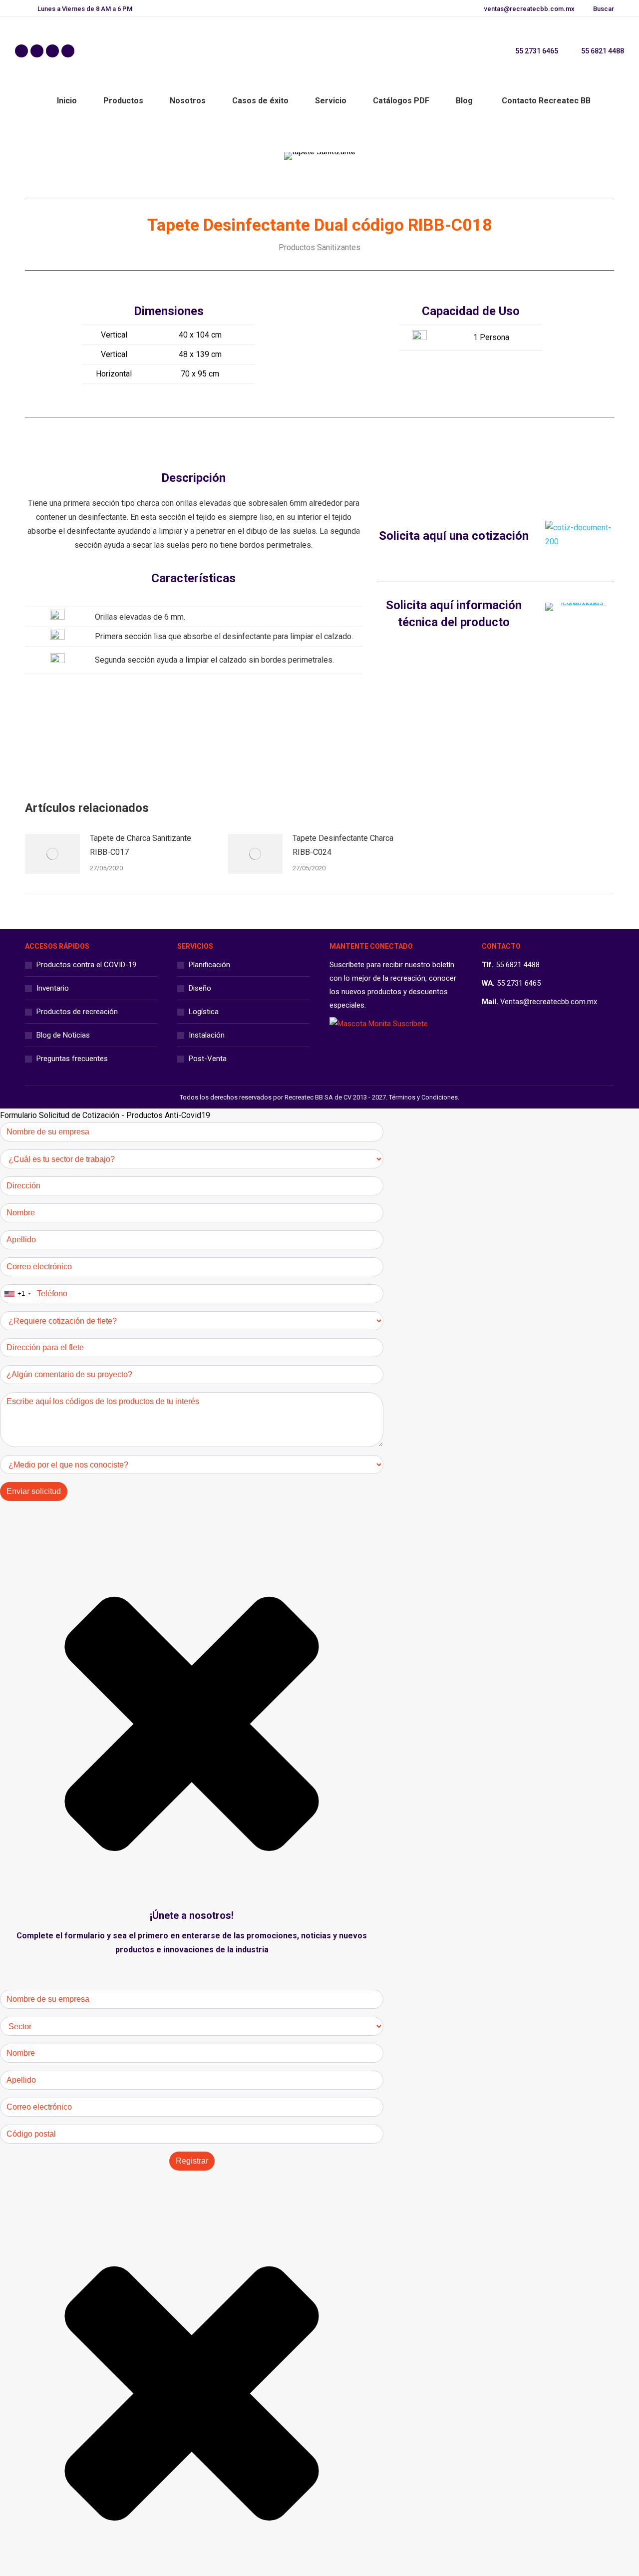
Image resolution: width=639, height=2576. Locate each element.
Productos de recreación (77, 1012)
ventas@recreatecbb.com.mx (529, 9)
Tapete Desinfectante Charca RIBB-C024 (343, 845)
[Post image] (52, 854)
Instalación (207, 1035)
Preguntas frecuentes (72, 1059)
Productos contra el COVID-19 (86, 965)
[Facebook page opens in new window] (21, 51)
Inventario (53, 988)
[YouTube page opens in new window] (68, 51)
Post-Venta (208, 1059)
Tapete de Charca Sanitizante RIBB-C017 (141, 845)
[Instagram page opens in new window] (52, 51)
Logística (204, 1012)
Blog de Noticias (63, 1035)
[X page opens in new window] (37, 51)
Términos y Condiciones (423, 1097)
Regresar (327, 743)
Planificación (209, 965)
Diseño (200, 988)
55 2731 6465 (537, 51)
